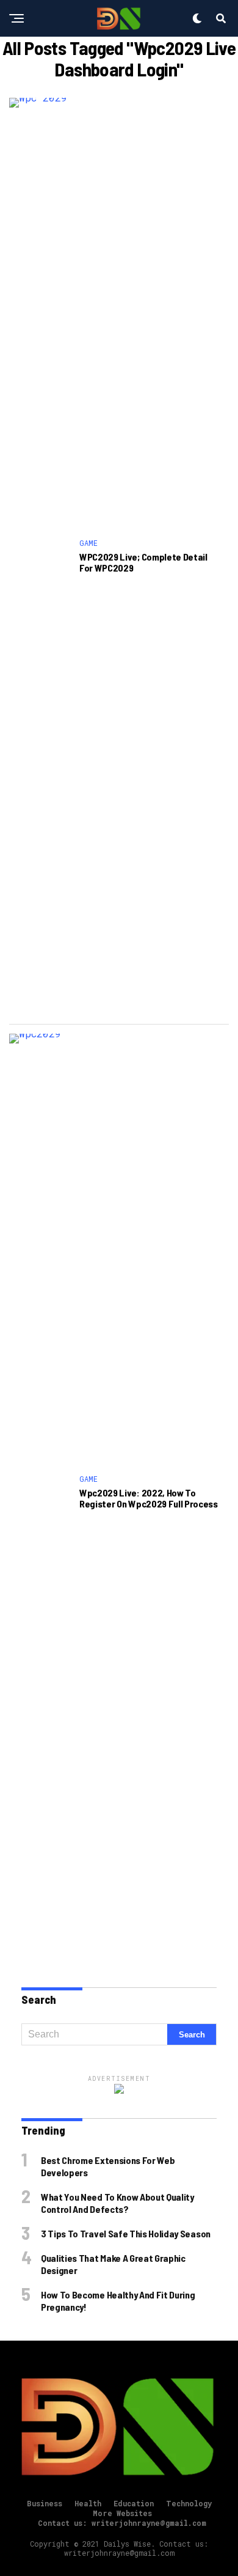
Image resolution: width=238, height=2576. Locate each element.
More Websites (122, 2513)
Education (134, 2503)
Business (45, 2503)
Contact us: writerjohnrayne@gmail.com (122, 2523)
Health (88, 2503)
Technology (189, 2503)
